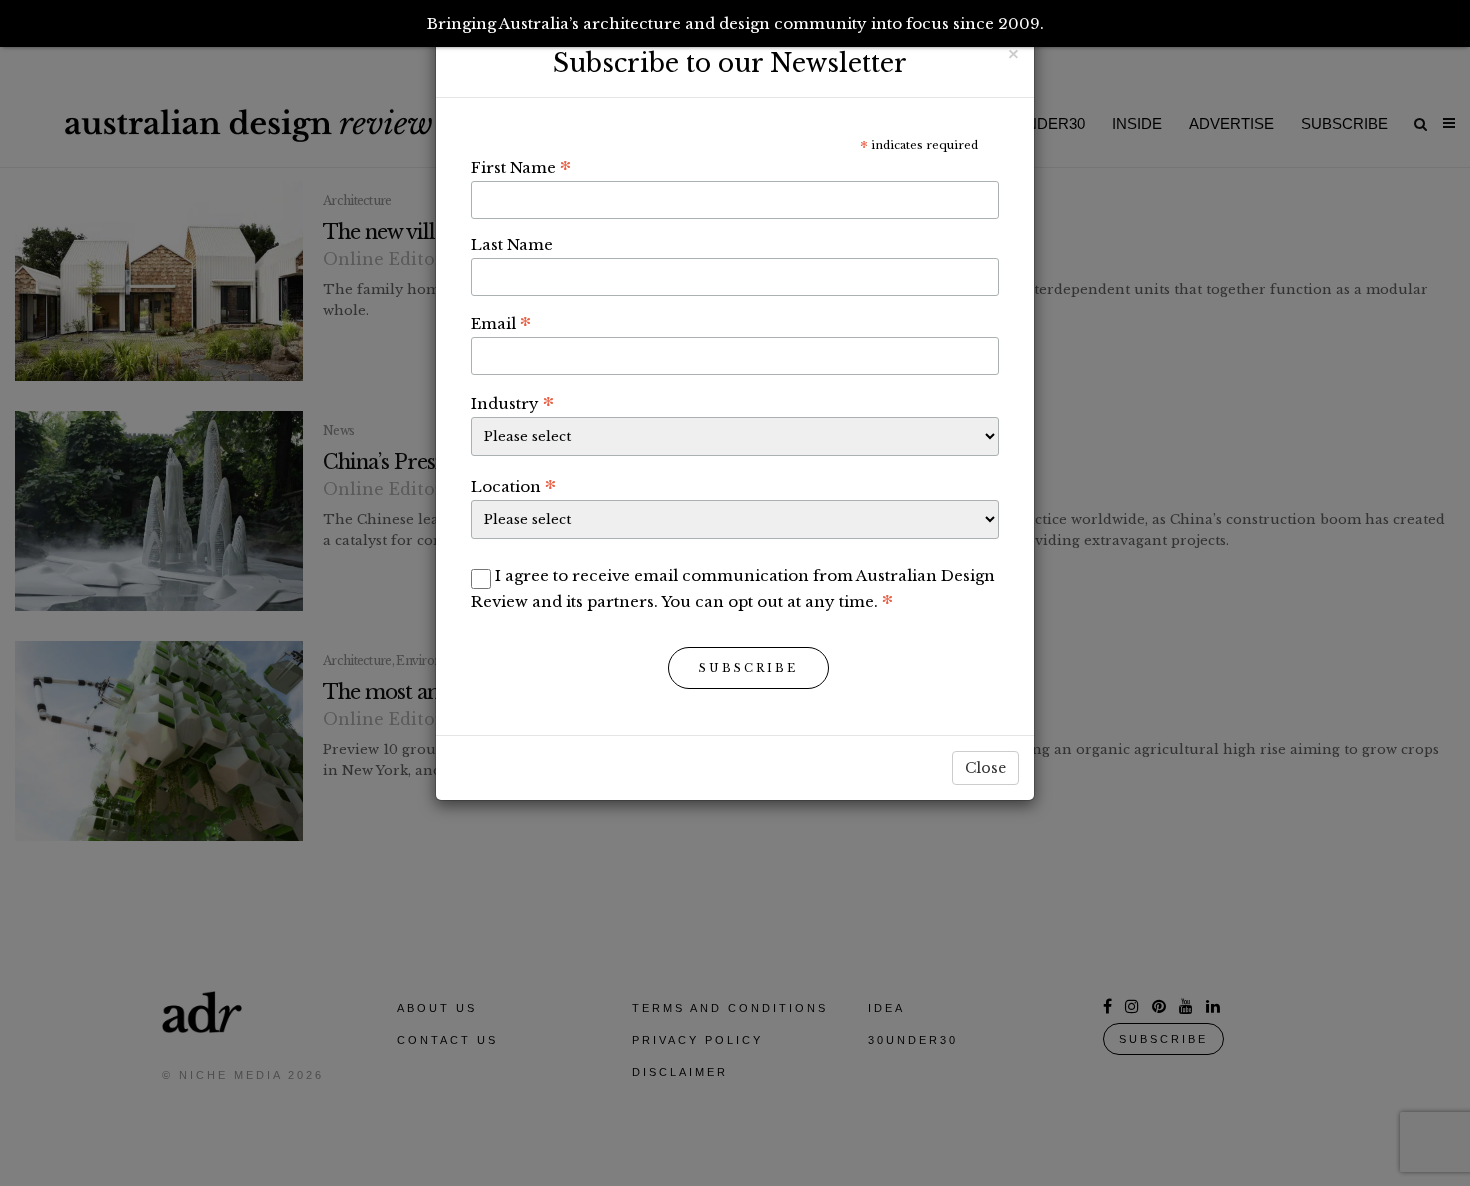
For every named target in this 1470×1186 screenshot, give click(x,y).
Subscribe (748, 668)
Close (985, 768)
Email (501, 323)
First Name (521, 167)
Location (513, 486)
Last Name (512, 244)
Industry (512, 403)
